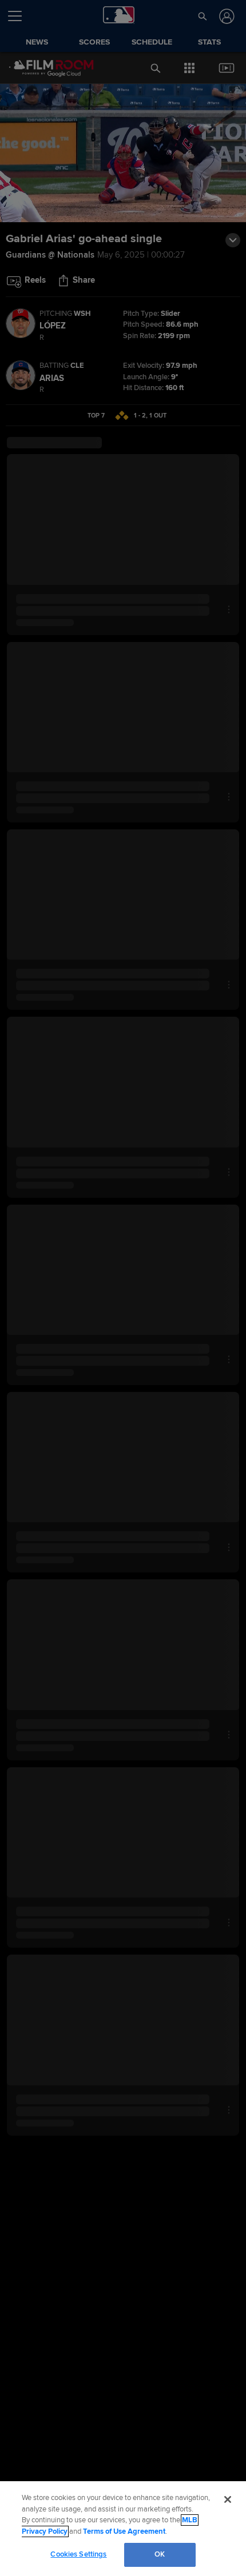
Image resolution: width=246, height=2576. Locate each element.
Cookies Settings (78, 2554)
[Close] (228, 2499)
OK (160, 2554)
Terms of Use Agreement (124, 2531)
